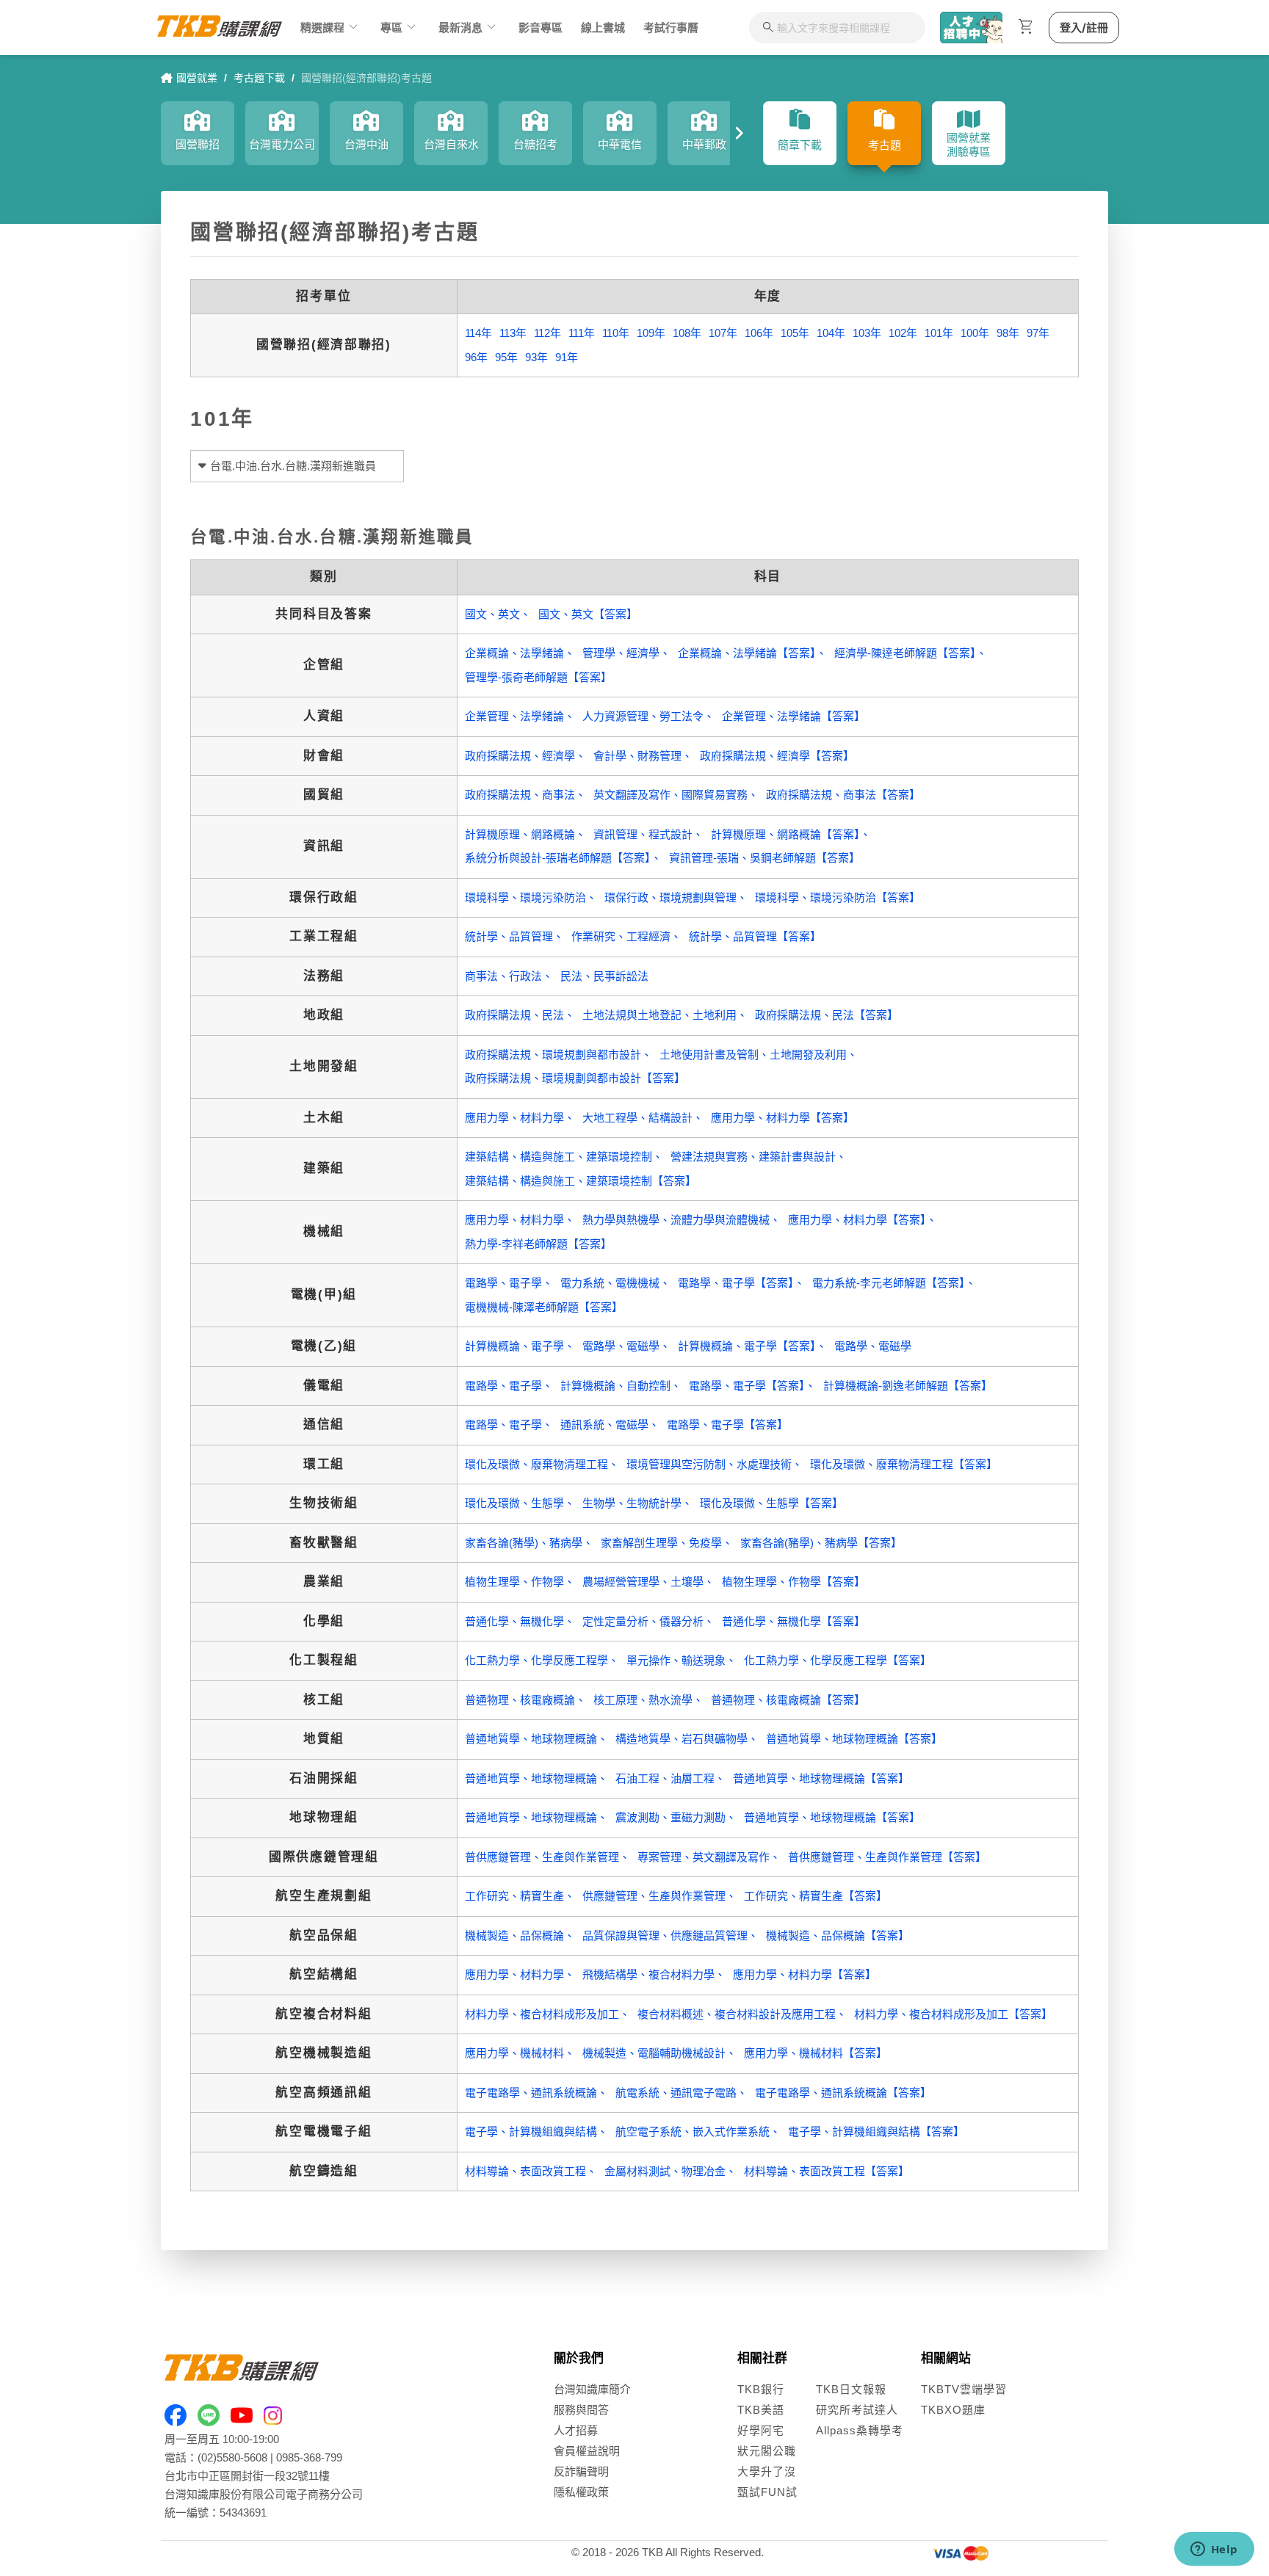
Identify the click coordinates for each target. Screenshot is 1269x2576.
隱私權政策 (581, 2492)
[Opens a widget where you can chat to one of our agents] (1214, 2550)
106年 (759, 333)
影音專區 (540, 28)
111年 (582, 333)
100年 (975, 333)
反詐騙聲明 (581, 2471)
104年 (831, 333)
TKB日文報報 (851, 2389)
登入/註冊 (1084, 28)
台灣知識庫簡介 (592, 2389)
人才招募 (576, 2430)
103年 (867, 333)
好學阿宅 (761, 2430)
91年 (567, 357)
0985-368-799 (309, 2457)
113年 (513, 333)
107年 (723, 333)
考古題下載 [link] (259, 78)
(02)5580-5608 (232, 2457)
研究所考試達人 (857, 2410)
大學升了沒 (767, 2471)
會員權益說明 (587, 2451)
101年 (939, 333)
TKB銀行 (761, 2389)
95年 (506, 357)
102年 (903, 333)
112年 (547, 333)
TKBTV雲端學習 (964, 2389)
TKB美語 (761, 2410)
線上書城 (603, 28)
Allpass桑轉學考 (860, 2430)
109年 (651, 333)
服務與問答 (581, 2410)
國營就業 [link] (197, 78)
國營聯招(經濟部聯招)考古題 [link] (366, 78)
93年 (536, 357)
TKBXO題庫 (953, 2410)
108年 (687, 333)
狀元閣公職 (767, 2451)
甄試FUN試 (767, 2492)
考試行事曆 (671, 28)
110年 (616, 333)
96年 (476, 357)
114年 (478, 333)
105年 (795, 333)
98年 (1008, 333)
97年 (1038, 333)
